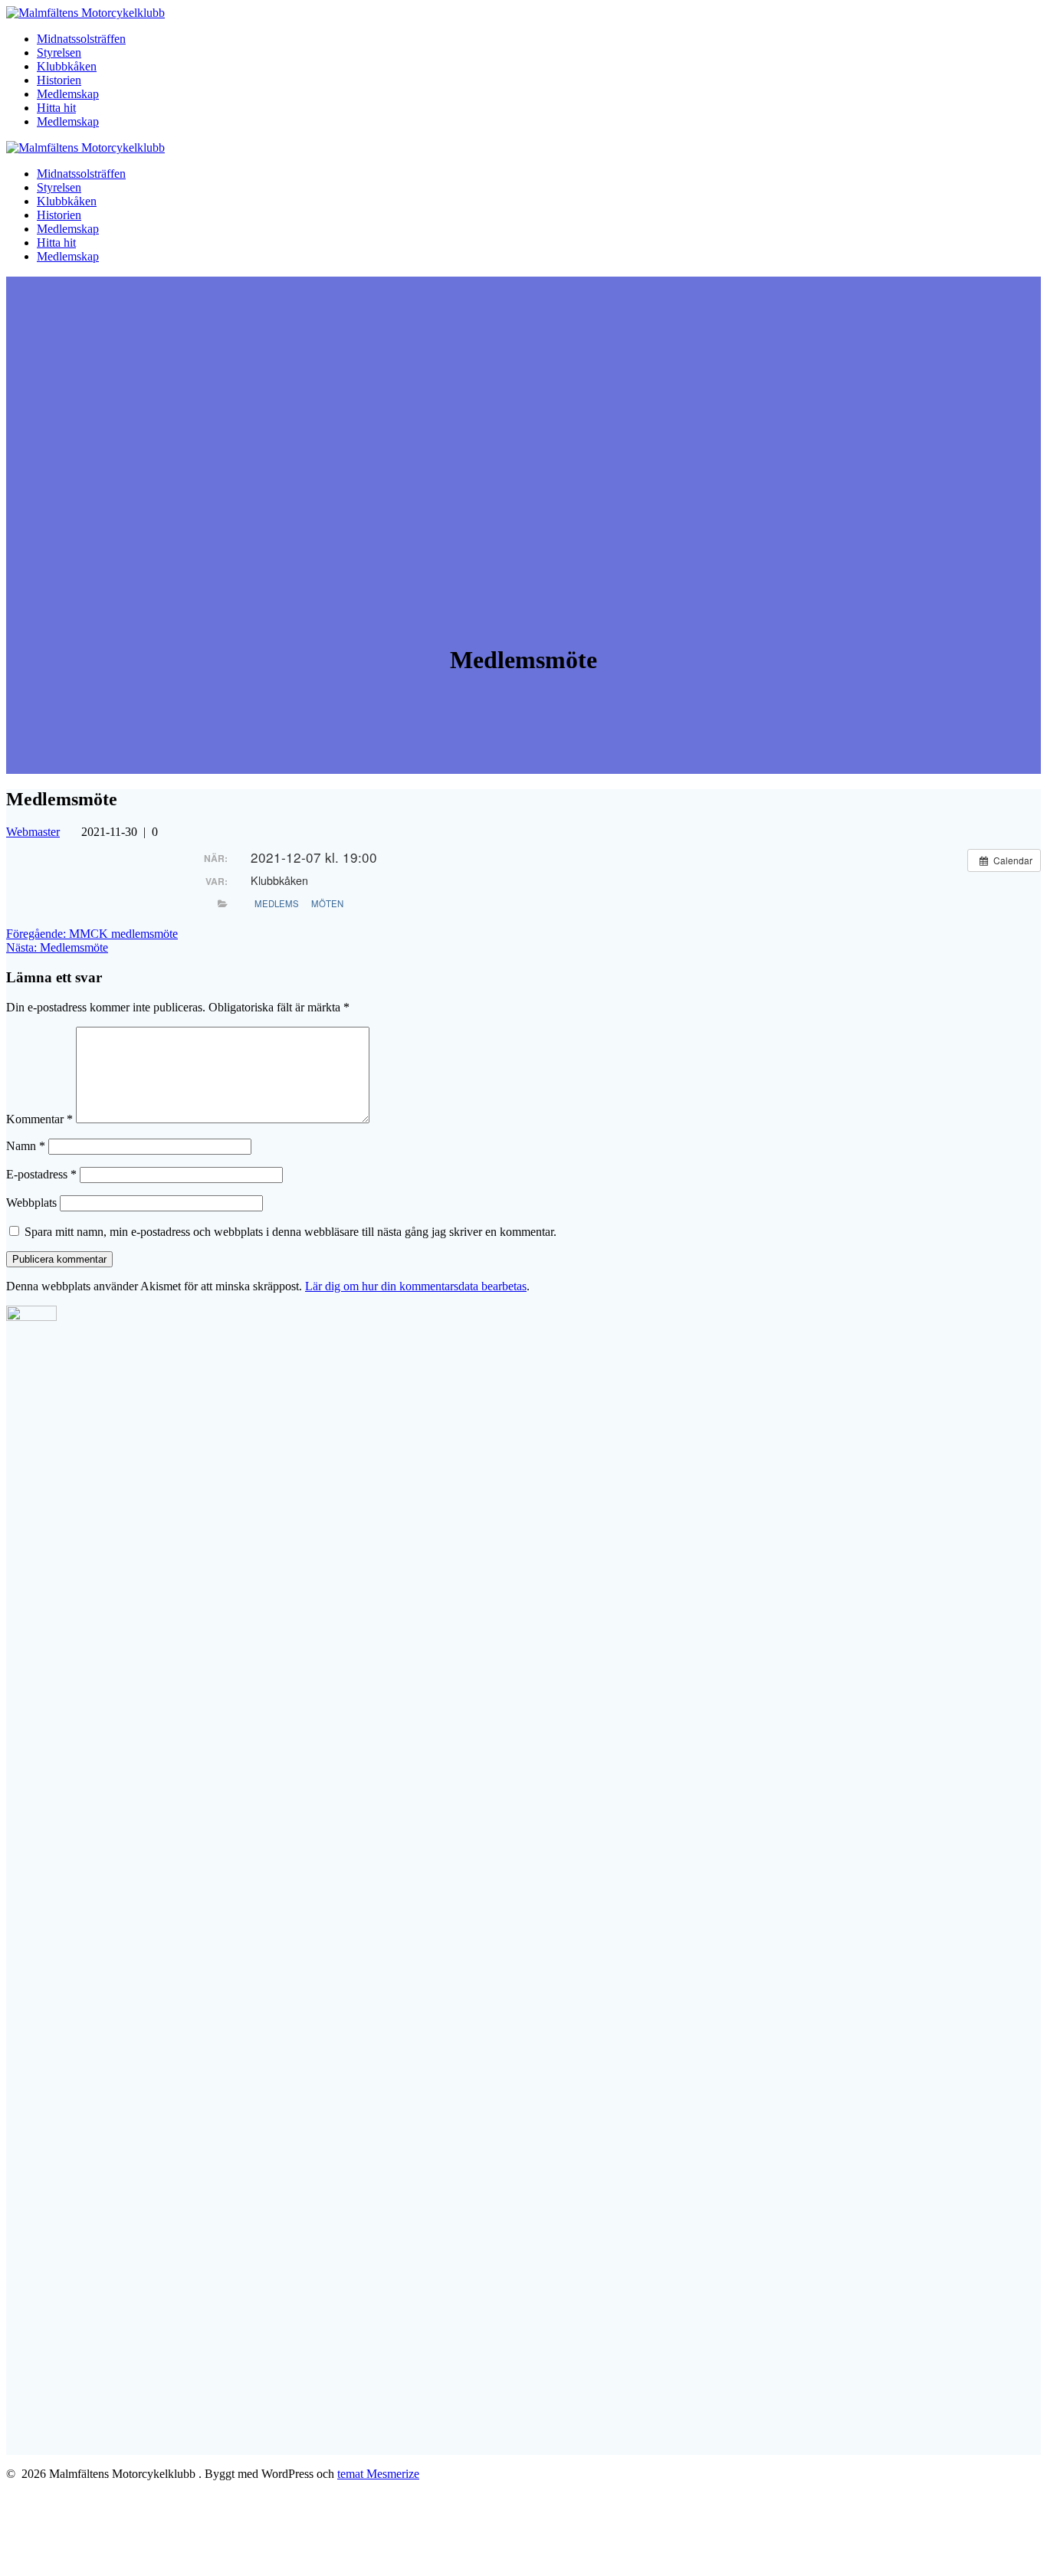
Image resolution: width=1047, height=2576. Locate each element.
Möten (327, 903)
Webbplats (31, 1203)
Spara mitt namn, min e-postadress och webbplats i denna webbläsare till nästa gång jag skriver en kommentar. (290, 1232)
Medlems (277, 903)
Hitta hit (56, 108)
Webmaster (33, 832)
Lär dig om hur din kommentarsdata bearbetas (416, 1286)
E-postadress (41, 1174)
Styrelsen (59, 52)
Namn (26, 1146)
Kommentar (39, 1119)
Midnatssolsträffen (81, 39)
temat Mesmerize (378, 2474)
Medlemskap (68, 94)
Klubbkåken (67, 66)
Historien (59, 80)
